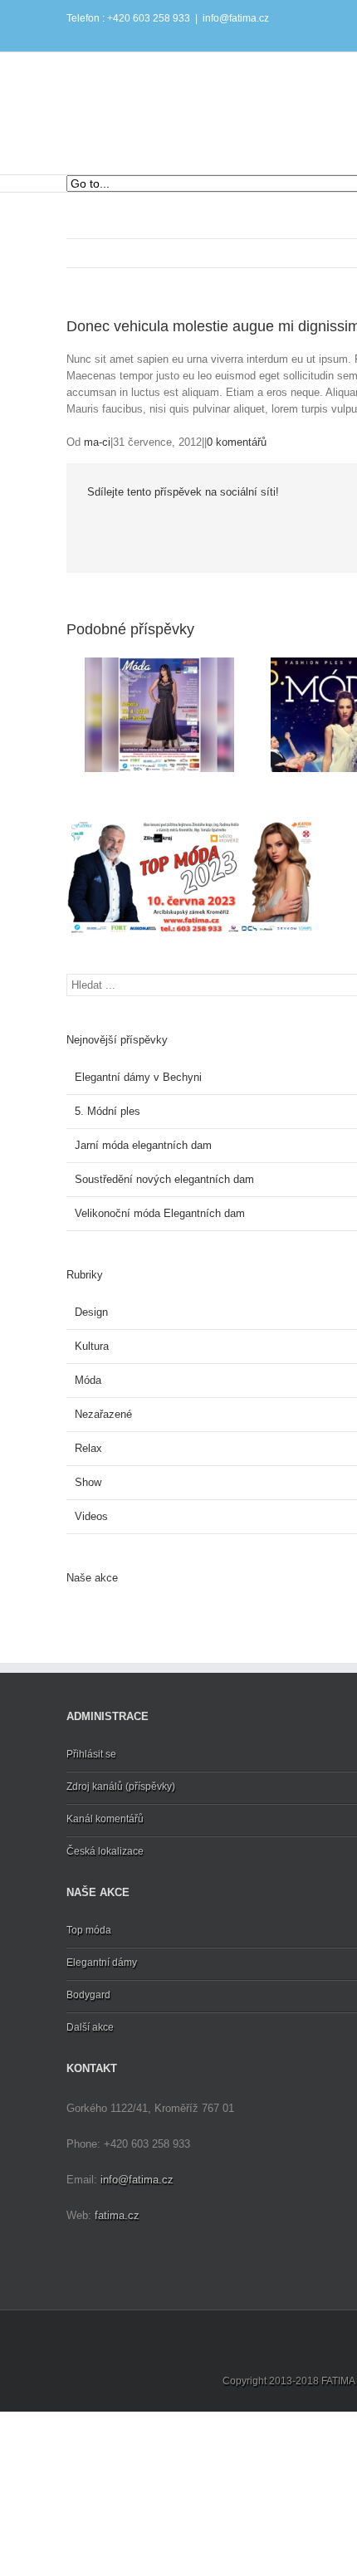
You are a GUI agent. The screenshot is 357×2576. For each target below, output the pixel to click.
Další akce (90, 2027)
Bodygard (88, 1995)
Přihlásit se (91, 1754)
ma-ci (97, 442)
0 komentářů (237, 442)
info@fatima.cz (236, 18)
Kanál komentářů (105, 1819)
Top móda (89, 1930)
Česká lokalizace (105, 1851)
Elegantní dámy (102, 1963)
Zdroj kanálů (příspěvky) (121, 1787)
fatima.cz (117, 2215)
